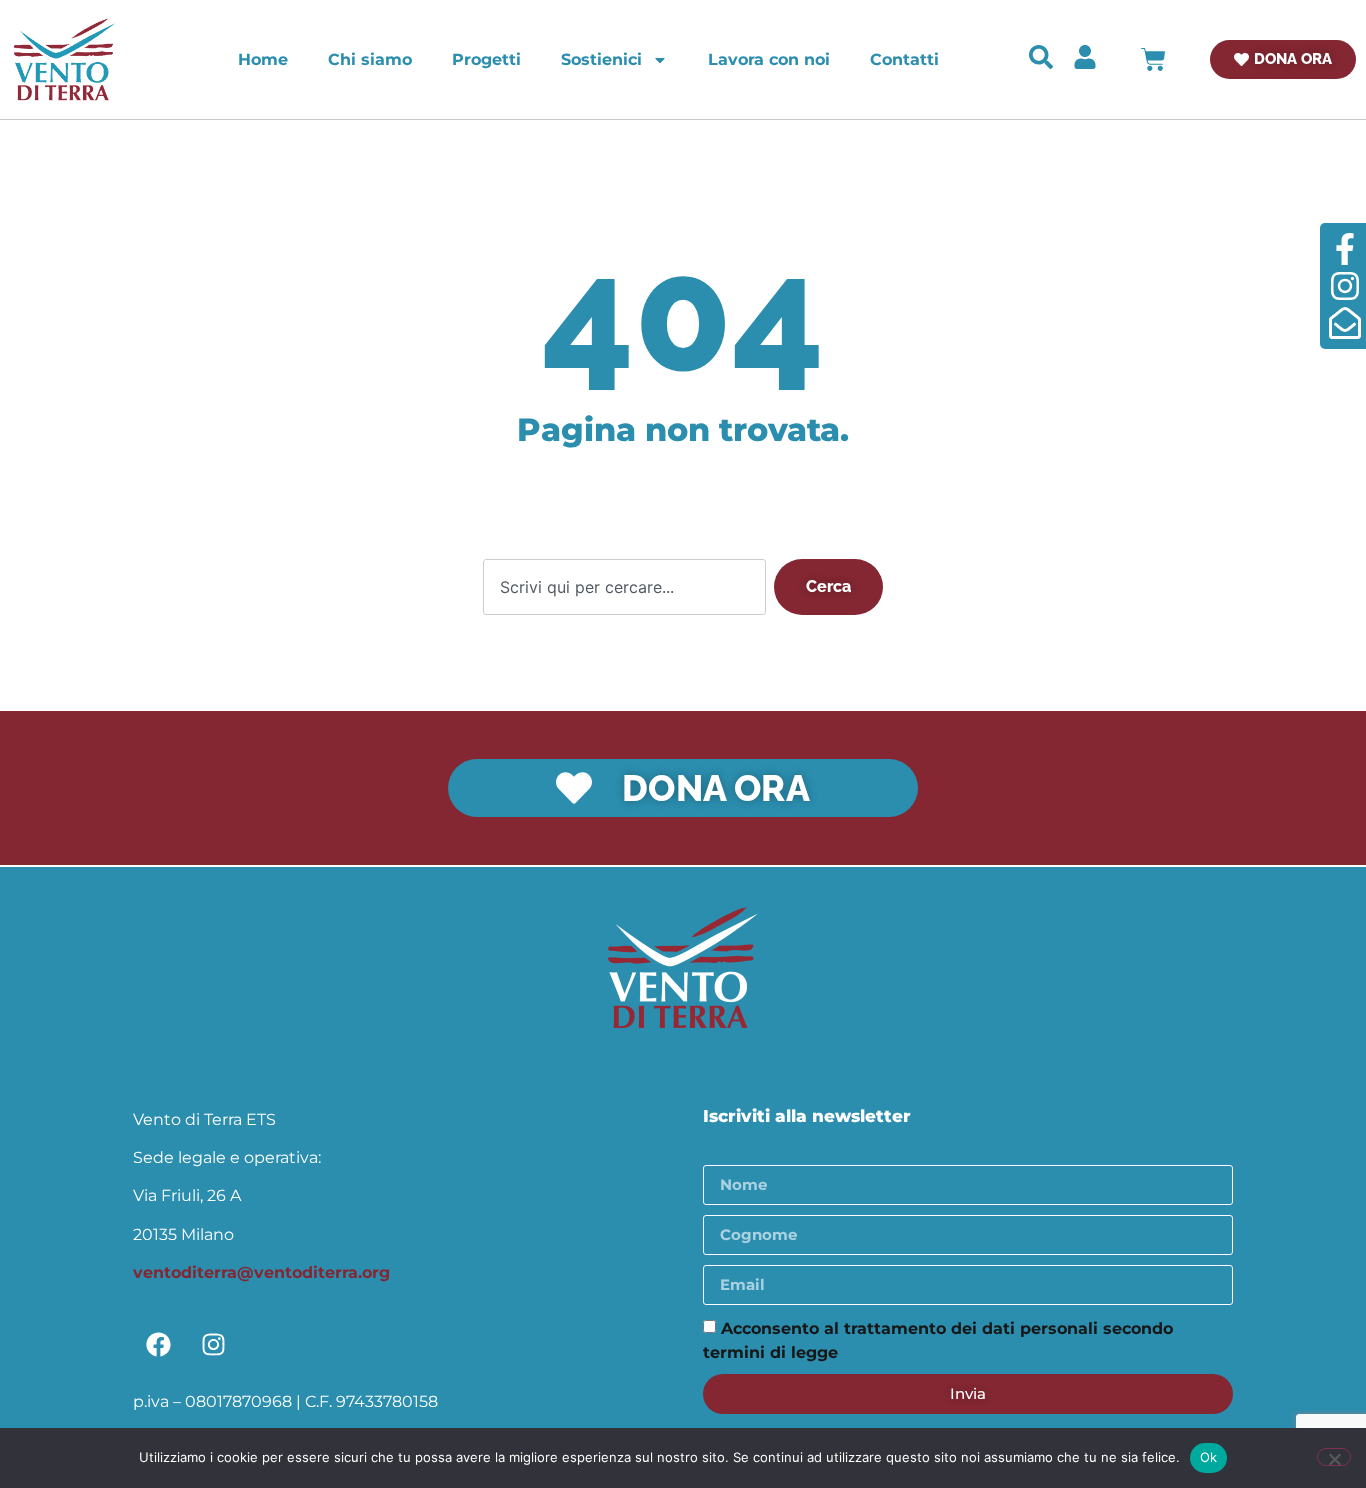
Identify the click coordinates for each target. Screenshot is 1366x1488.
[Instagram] (213, 1345)
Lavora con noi (769, 59)
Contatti (904, 59)
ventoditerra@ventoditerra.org (261, 1272)
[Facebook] (158, 1345)
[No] (1334, 1457)
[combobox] (624, 587)
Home (263, 59)
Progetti (486, 59)
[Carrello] (1153, 59)
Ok (1209, 1457)
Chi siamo (370, 59)
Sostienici (601, 59)
